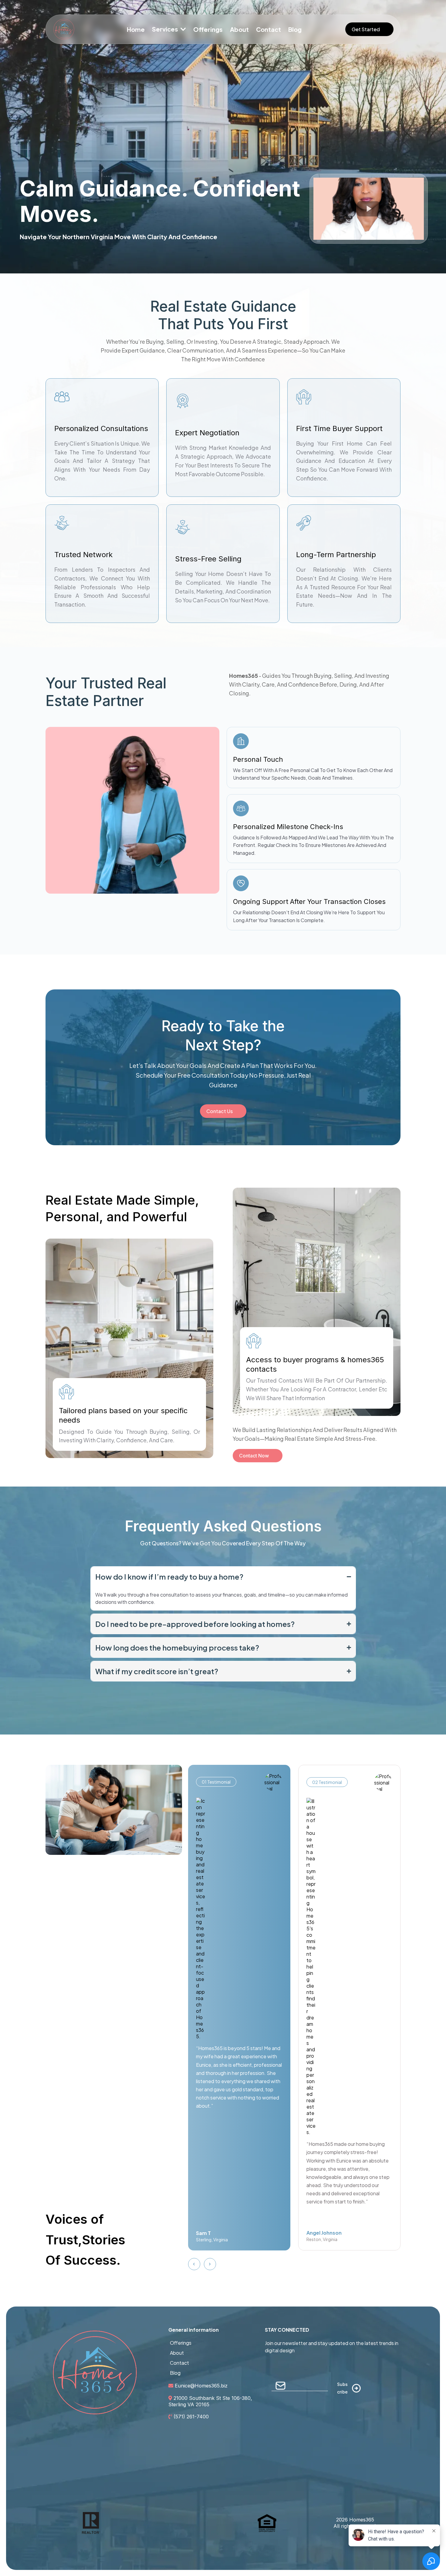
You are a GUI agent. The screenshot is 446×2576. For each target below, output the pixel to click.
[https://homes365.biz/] (95, 2372)
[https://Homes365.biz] (83, 29)
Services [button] (166, 29)
